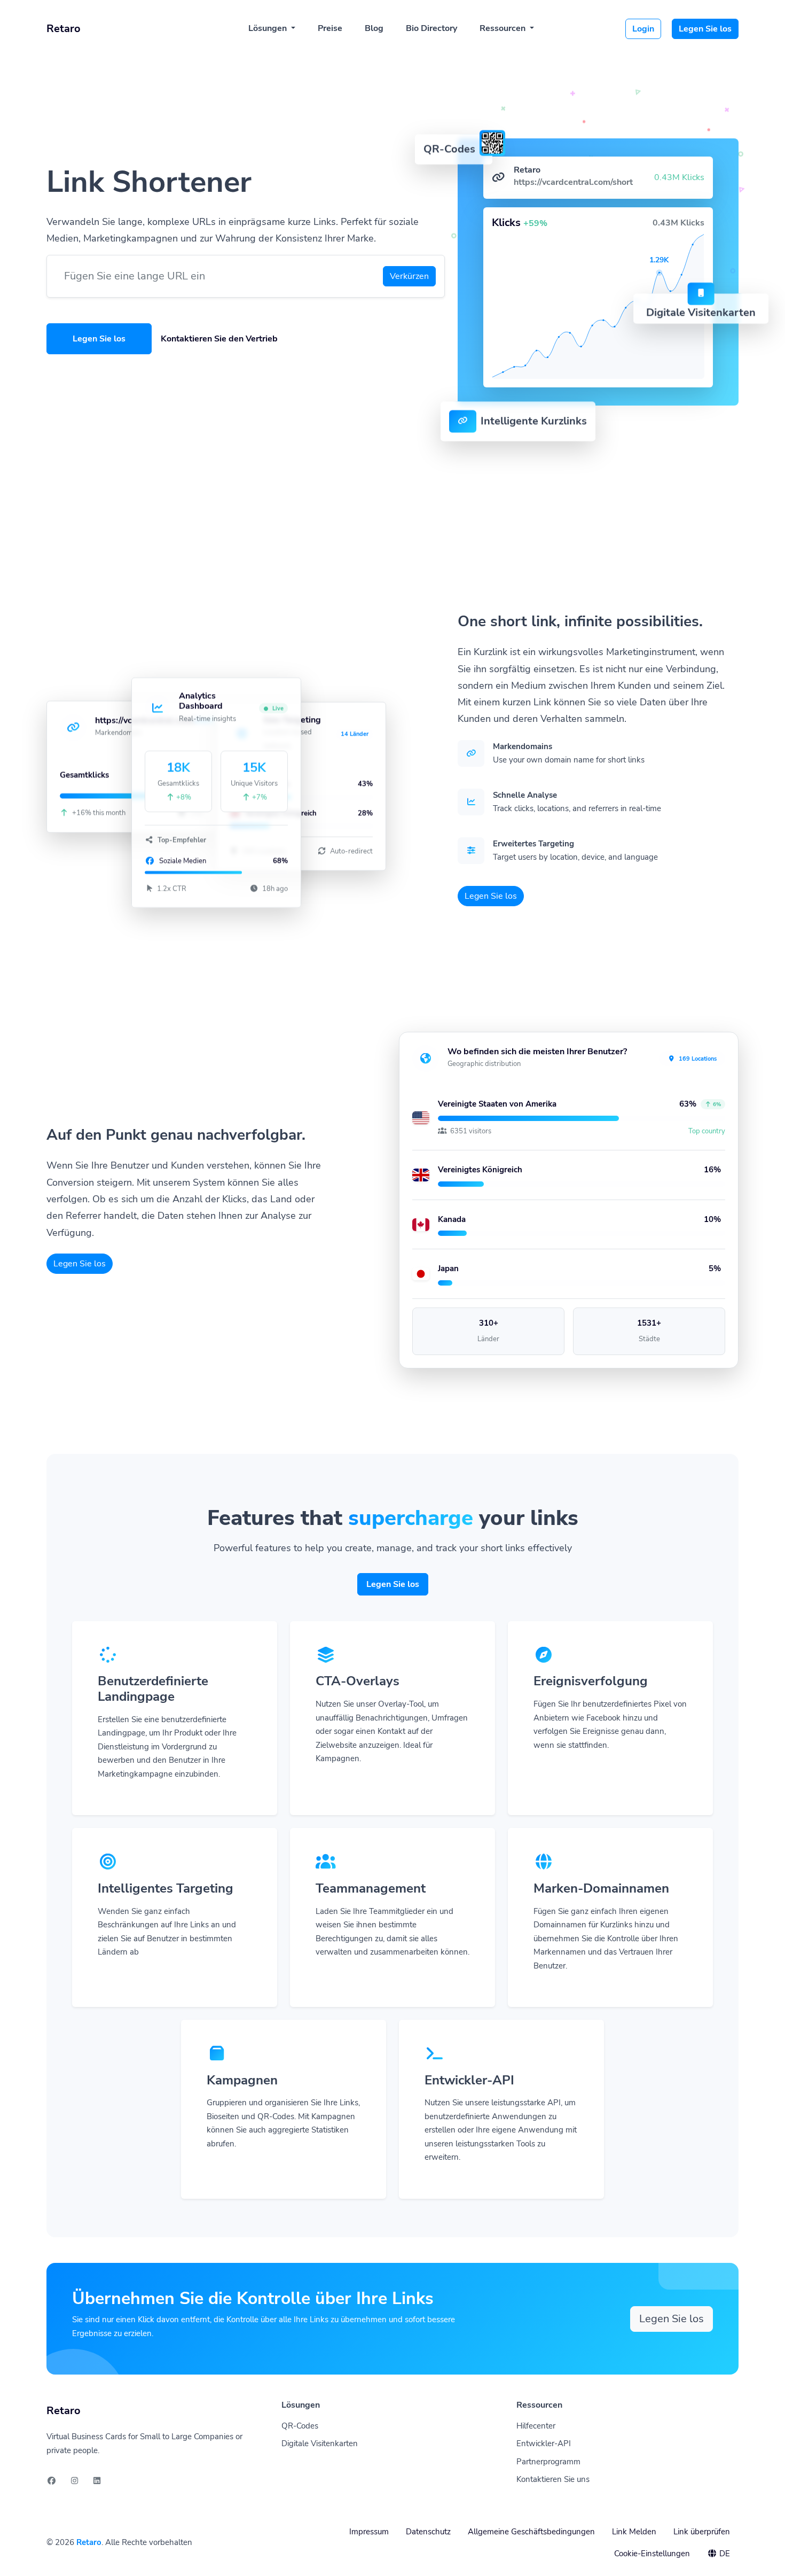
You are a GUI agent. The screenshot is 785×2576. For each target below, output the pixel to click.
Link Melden (634, 2532)
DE (724, 2554)
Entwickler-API (544, 2443)
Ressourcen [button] (504, 28)
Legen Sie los (705, 29)
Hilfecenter (536, 2426)
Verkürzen (409, 276)
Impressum (369, 2532)
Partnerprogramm (548, 2462)
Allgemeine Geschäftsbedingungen (531, 2532)
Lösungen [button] (269, 28)
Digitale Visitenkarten (320, 2443)
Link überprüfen (702, 2532)
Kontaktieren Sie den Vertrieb (219, 339)
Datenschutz (428, 2532)
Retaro (89, 2542)
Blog (374, 28)
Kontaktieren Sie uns (553, 2479)
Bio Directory (431, 28)
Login (643, 29)
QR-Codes (300, 2426)
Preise (330, 28)
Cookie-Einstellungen (652, 2554)
